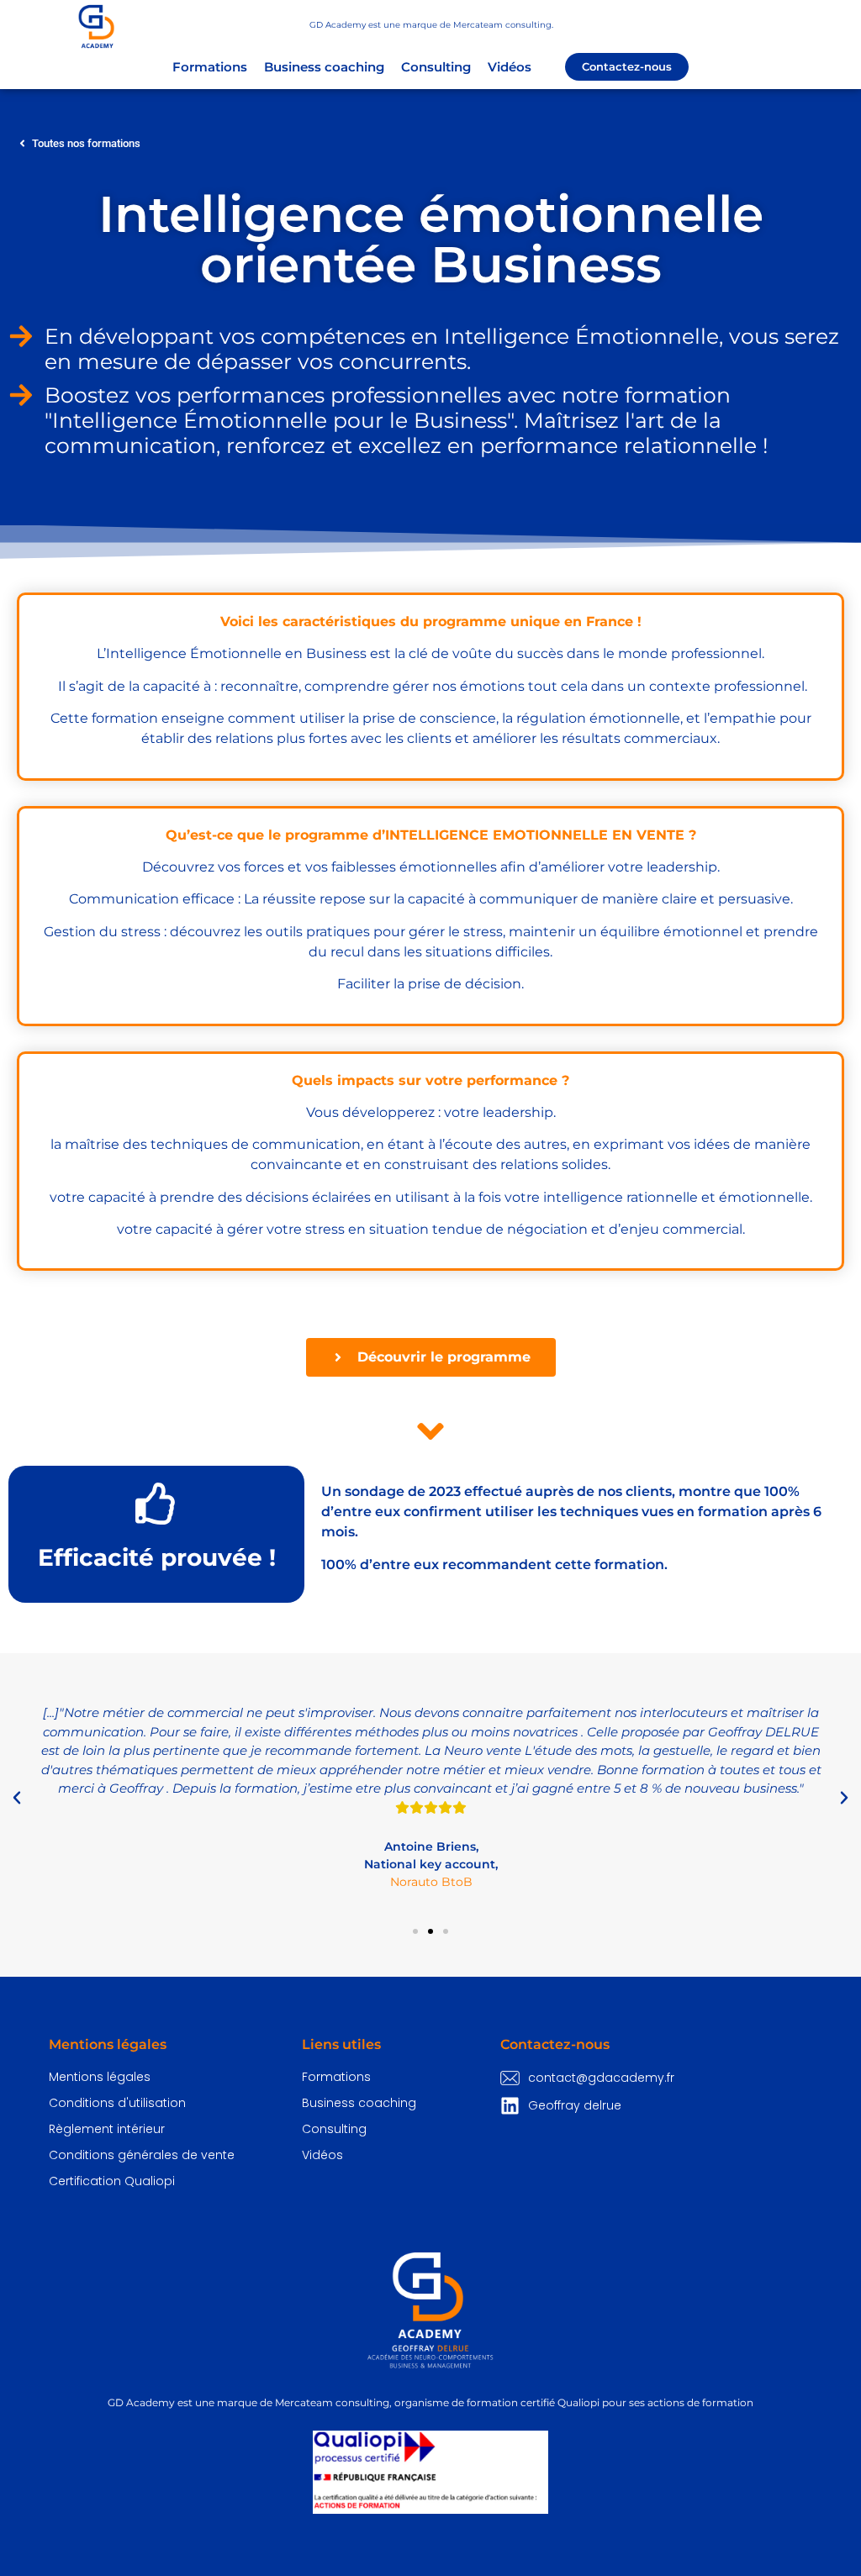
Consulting (436, 67)
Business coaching (324, 67)
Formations (210, 67)
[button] (17, 1798)
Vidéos (510, 67)
